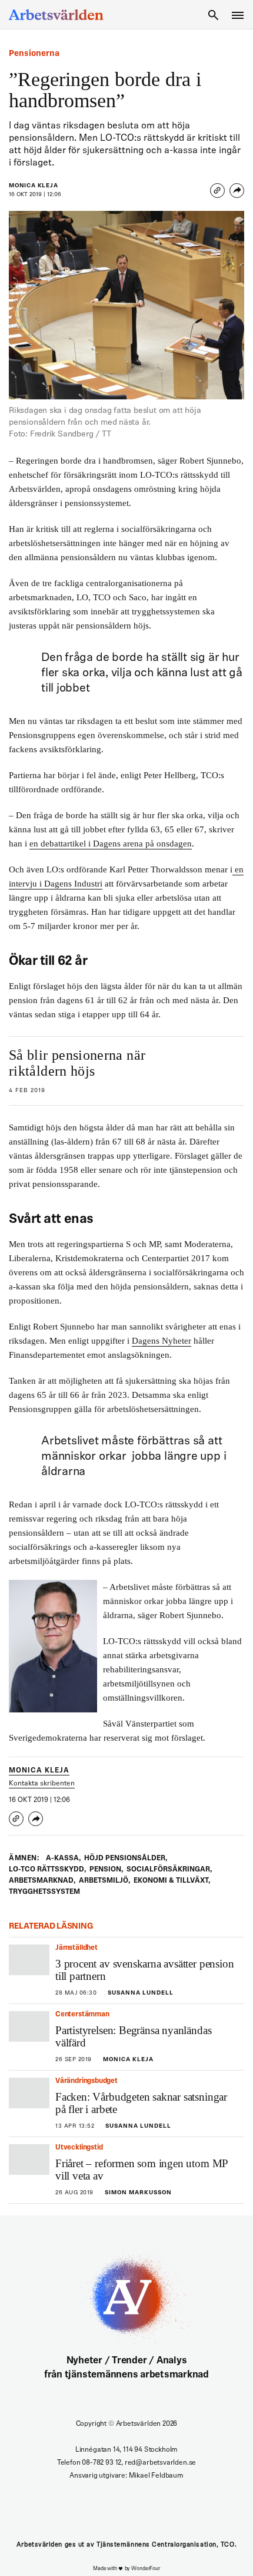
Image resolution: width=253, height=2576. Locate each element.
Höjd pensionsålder (126, 1859)
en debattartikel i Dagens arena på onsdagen (111, 844)
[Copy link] (217, 191)
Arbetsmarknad (42, 1881)
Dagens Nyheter (162, 1341)
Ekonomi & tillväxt (172, 1881)
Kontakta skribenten (42, 1784)
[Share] (237, 191)
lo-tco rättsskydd (47, 1870)
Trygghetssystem (44, 1892)
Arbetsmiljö (104, 1881)
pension (106, 1870)
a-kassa (63, 1859)
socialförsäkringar (169, 1870)
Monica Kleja (34, 186)
